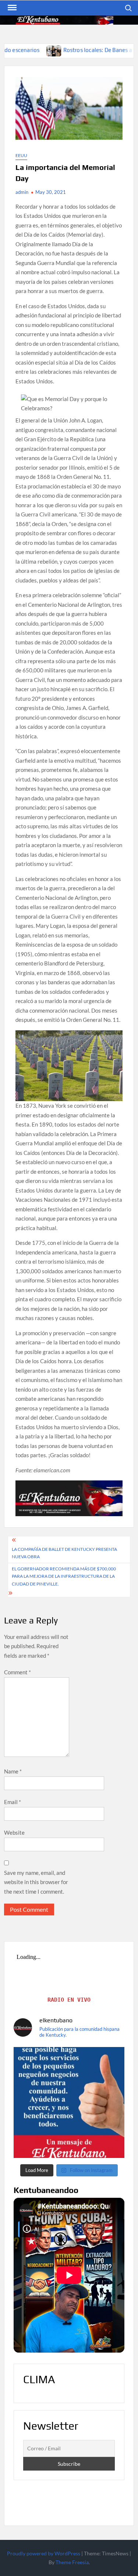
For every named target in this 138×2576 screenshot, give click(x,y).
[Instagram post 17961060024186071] (69, 2102)
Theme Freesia (72, 2562)
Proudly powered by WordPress (44, 2553)
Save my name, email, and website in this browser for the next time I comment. (36, 1882)
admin (22, 192)
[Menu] (11, 8)
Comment (17, 1672)
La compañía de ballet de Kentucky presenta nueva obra (64, 1553)
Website (14, 1832)
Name (13, 1771)
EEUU (21, 155)
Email (13, 1802)
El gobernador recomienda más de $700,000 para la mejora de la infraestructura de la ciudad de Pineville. (64, 1576)
